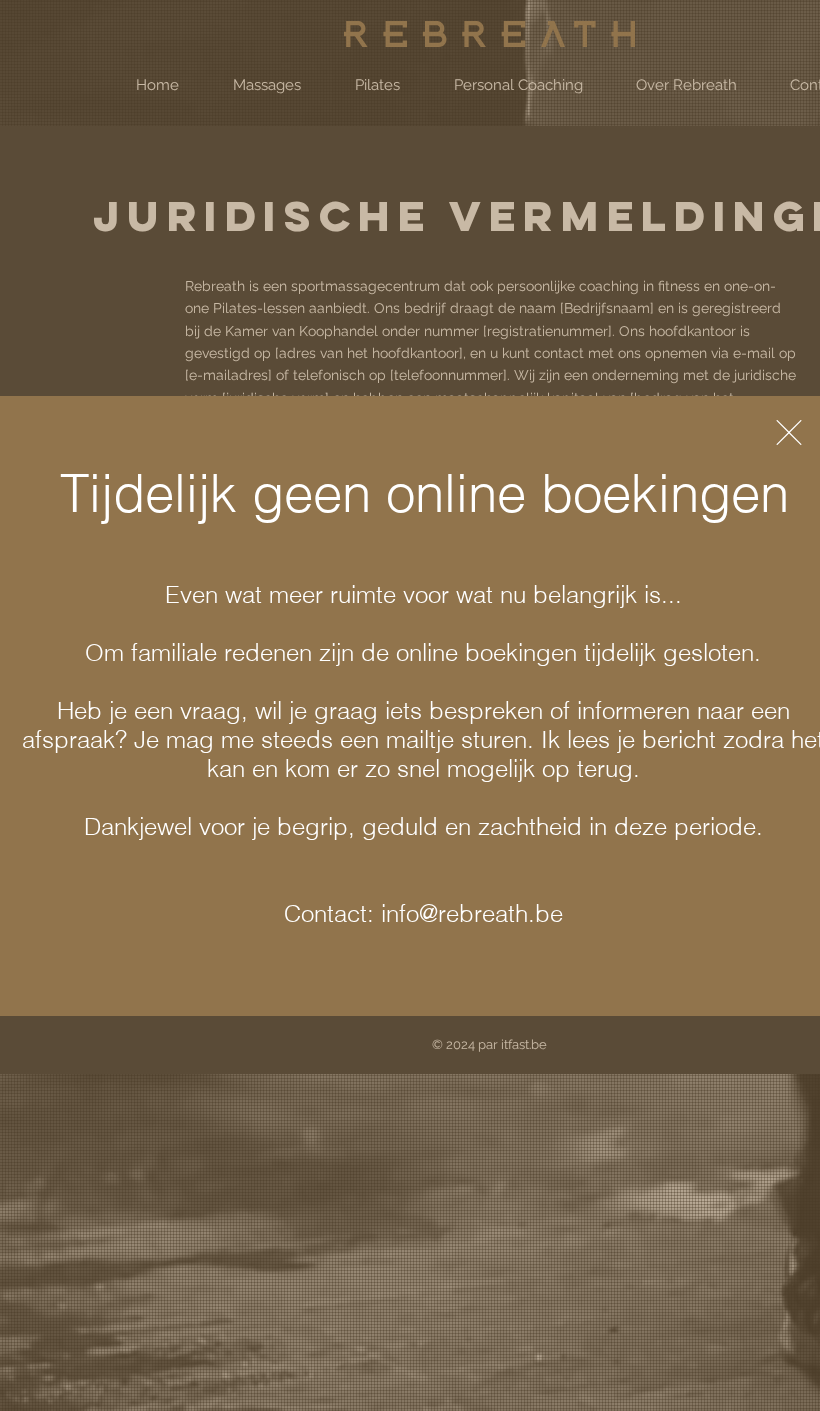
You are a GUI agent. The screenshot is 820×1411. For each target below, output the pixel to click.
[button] (789, 432)
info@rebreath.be (472, 913)
